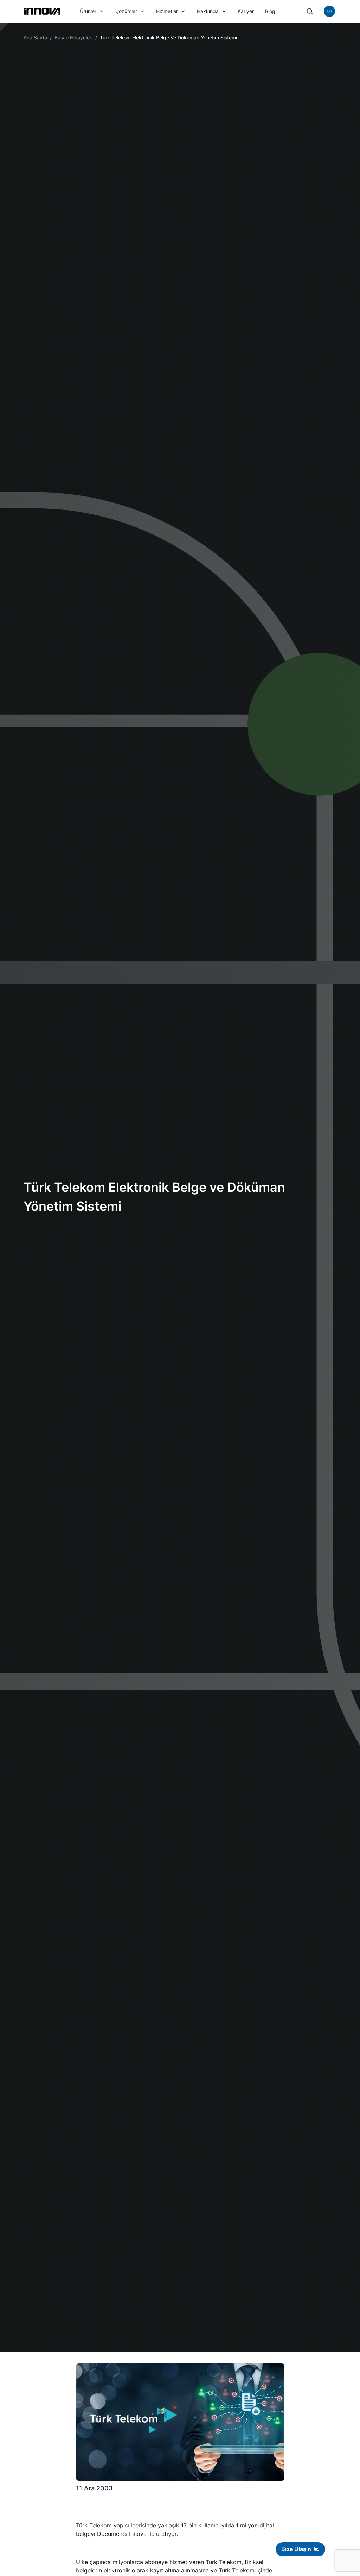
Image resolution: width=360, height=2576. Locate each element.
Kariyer (246, 11)
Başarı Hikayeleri (73, 37)
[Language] (329, 11)
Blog (270, 11)
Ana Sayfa (35, 37)
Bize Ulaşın (296, 2549)
